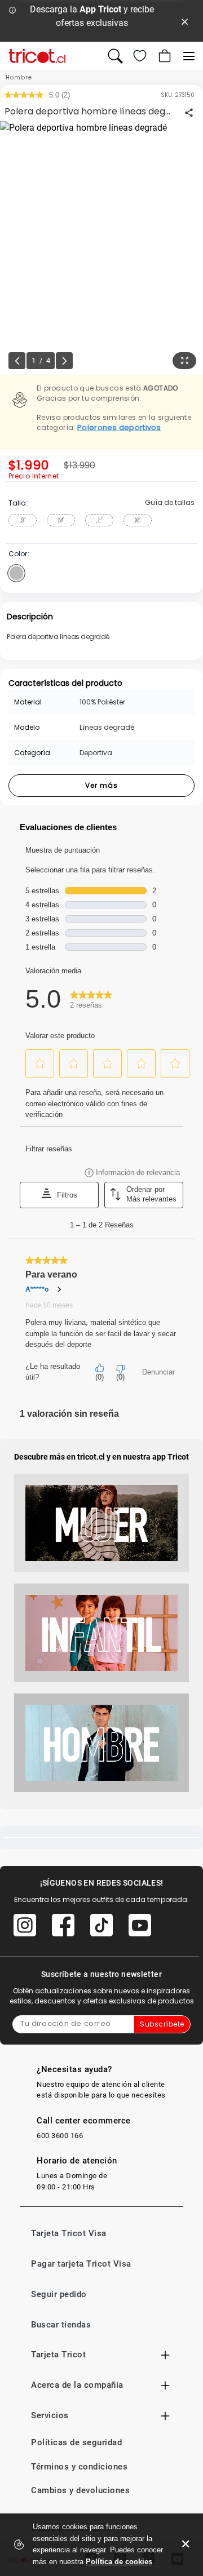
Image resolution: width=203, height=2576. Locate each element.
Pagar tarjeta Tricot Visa (81, 2264)
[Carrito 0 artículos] (164, 56)
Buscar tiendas (61, 2325)
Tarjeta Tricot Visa (69, 2233)
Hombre (19, 77)
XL (138, 520)
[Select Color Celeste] (16, 573)
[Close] (185, 21)
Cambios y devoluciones (80, 2490)
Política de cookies (119, 2562)
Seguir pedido (59, 2294)
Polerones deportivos (119, 427)
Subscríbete (162, 2024)
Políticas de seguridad (76, 2442)
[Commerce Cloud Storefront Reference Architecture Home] (37, 56)
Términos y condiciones (79, 2467)
